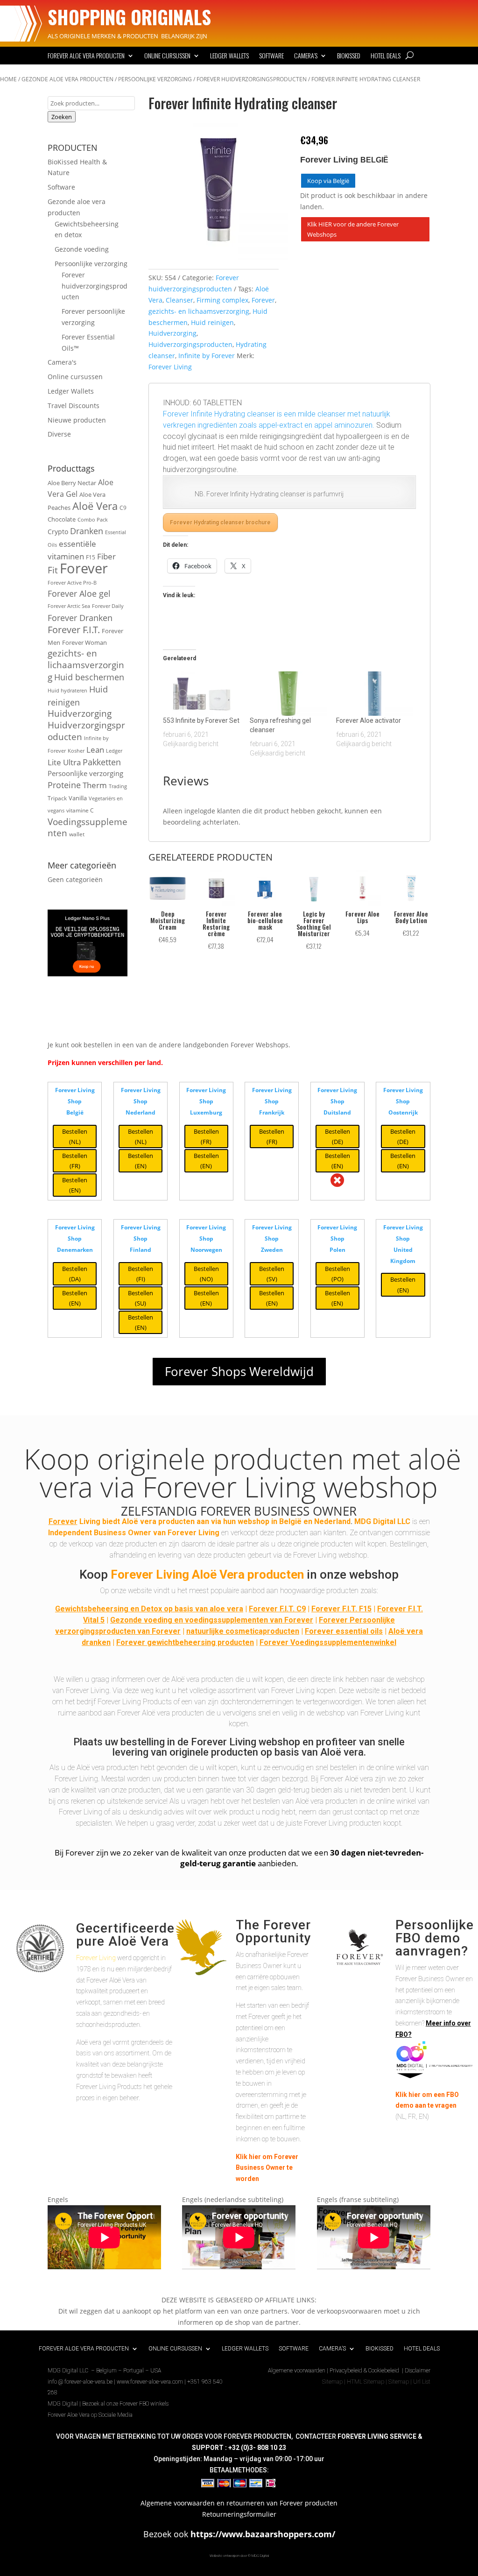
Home (8, 79)
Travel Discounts (74, 406)
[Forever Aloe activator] (375, 693)
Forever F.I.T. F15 (341, 1609)
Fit (53, 570)
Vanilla (78, 798)
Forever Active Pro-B (72, 583)
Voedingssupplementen (88, 828)
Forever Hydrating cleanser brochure (220, 522)
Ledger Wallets (229, 56)
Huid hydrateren (67, 691)
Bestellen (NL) (75, 1136)
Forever (84, 568)
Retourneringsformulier (239, 2514)
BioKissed (349, 56)
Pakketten (102, 762)
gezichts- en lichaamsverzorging (86, 665)
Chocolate (62, 519)
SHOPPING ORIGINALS (129, 17)
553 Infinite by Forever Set (201, 720)
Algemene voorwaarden (297, 2371)
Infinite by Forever (207, 356)
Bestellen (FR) (75, 1161)
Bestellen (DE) (337, 1136)
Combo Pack (93, 520)
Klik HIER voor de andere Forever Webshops (353, 229)
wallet (77, 834)
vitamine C (80, 810)
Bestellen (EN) (75, 1185)
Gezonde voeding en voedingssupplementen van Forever (212, 1620)
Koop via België (328, 181)
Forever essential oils (344, 1631)
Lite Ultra (64, 762)
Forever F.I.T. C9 (277, 1609)
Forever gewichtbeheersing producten (185, 1642)
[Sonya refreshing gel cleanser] (288, 693)
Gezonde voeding (82, 249)
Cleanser (179, 300)
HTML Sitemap (366, 2382)
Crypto (58, 532)
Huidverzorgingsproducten (86, 731)
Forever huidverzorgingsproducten (252, 79)
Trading (118, 786)
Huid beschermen (89, 677)
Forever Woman (84, 642)
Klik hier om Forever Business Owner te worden (267, 2168)
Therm (95, 785)
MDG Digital (63, 2404)
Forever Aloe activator (369, 720)
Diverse (59, 434)
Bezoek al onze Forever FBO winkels (125, 2404)
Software (271, 56)
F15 (91, 557)
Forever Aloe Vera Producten (86, 56)
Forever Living (170, 367)
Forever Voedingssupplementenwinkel (328, 1642)
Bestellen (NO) (206, 1274)
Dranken (87, 531)
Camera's (62, 362)
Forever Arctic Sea (69, 606)
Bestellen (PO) (337, 1274)
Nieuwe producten (77, 420)
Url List (422, 2382)
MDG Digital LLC (382, 1521)
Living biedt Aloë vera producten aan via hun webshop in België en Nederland (200, 1521)
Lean (95, 750)
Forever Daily (108, 606)
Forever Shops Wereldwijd (239, 1371)
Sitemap (332, 2382)
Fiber (106, 556)
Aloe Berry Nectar (72, 483)
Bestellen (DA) (75, 1274)
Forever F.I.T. (74, 630)
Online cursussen (167, 56)
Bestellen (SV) (272, 1274)
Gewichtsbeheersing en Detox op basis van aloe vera (149, 1609)
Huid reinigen (212, 322)
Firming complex (222, 300)
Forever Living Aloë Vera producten (207, 1574)
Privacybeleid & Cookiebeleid (365, 2371)
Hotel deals (386, 56)
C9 (123, 508)
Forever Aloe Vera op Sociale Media (90, 2415)
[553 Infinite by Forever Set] (201, 693)
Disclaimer (418, 2371)
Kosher (76, 751)
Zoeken (62, 117)
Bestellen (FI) (141, 1274)
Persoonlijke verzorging (155, 79)
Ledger (114, 751)
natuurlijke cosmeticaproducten (243, 1631)
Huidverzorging (80, 713)
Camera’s (306, 56)
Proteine (64, 785)
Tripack (57, 798)
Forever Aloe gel (79, 593)
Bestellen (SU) (141, 1298)
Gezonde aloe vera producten (67, 79)
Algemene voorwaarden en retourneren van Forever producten (239, 2503)
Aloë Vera (95, 506)
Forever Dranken (80, 618)
